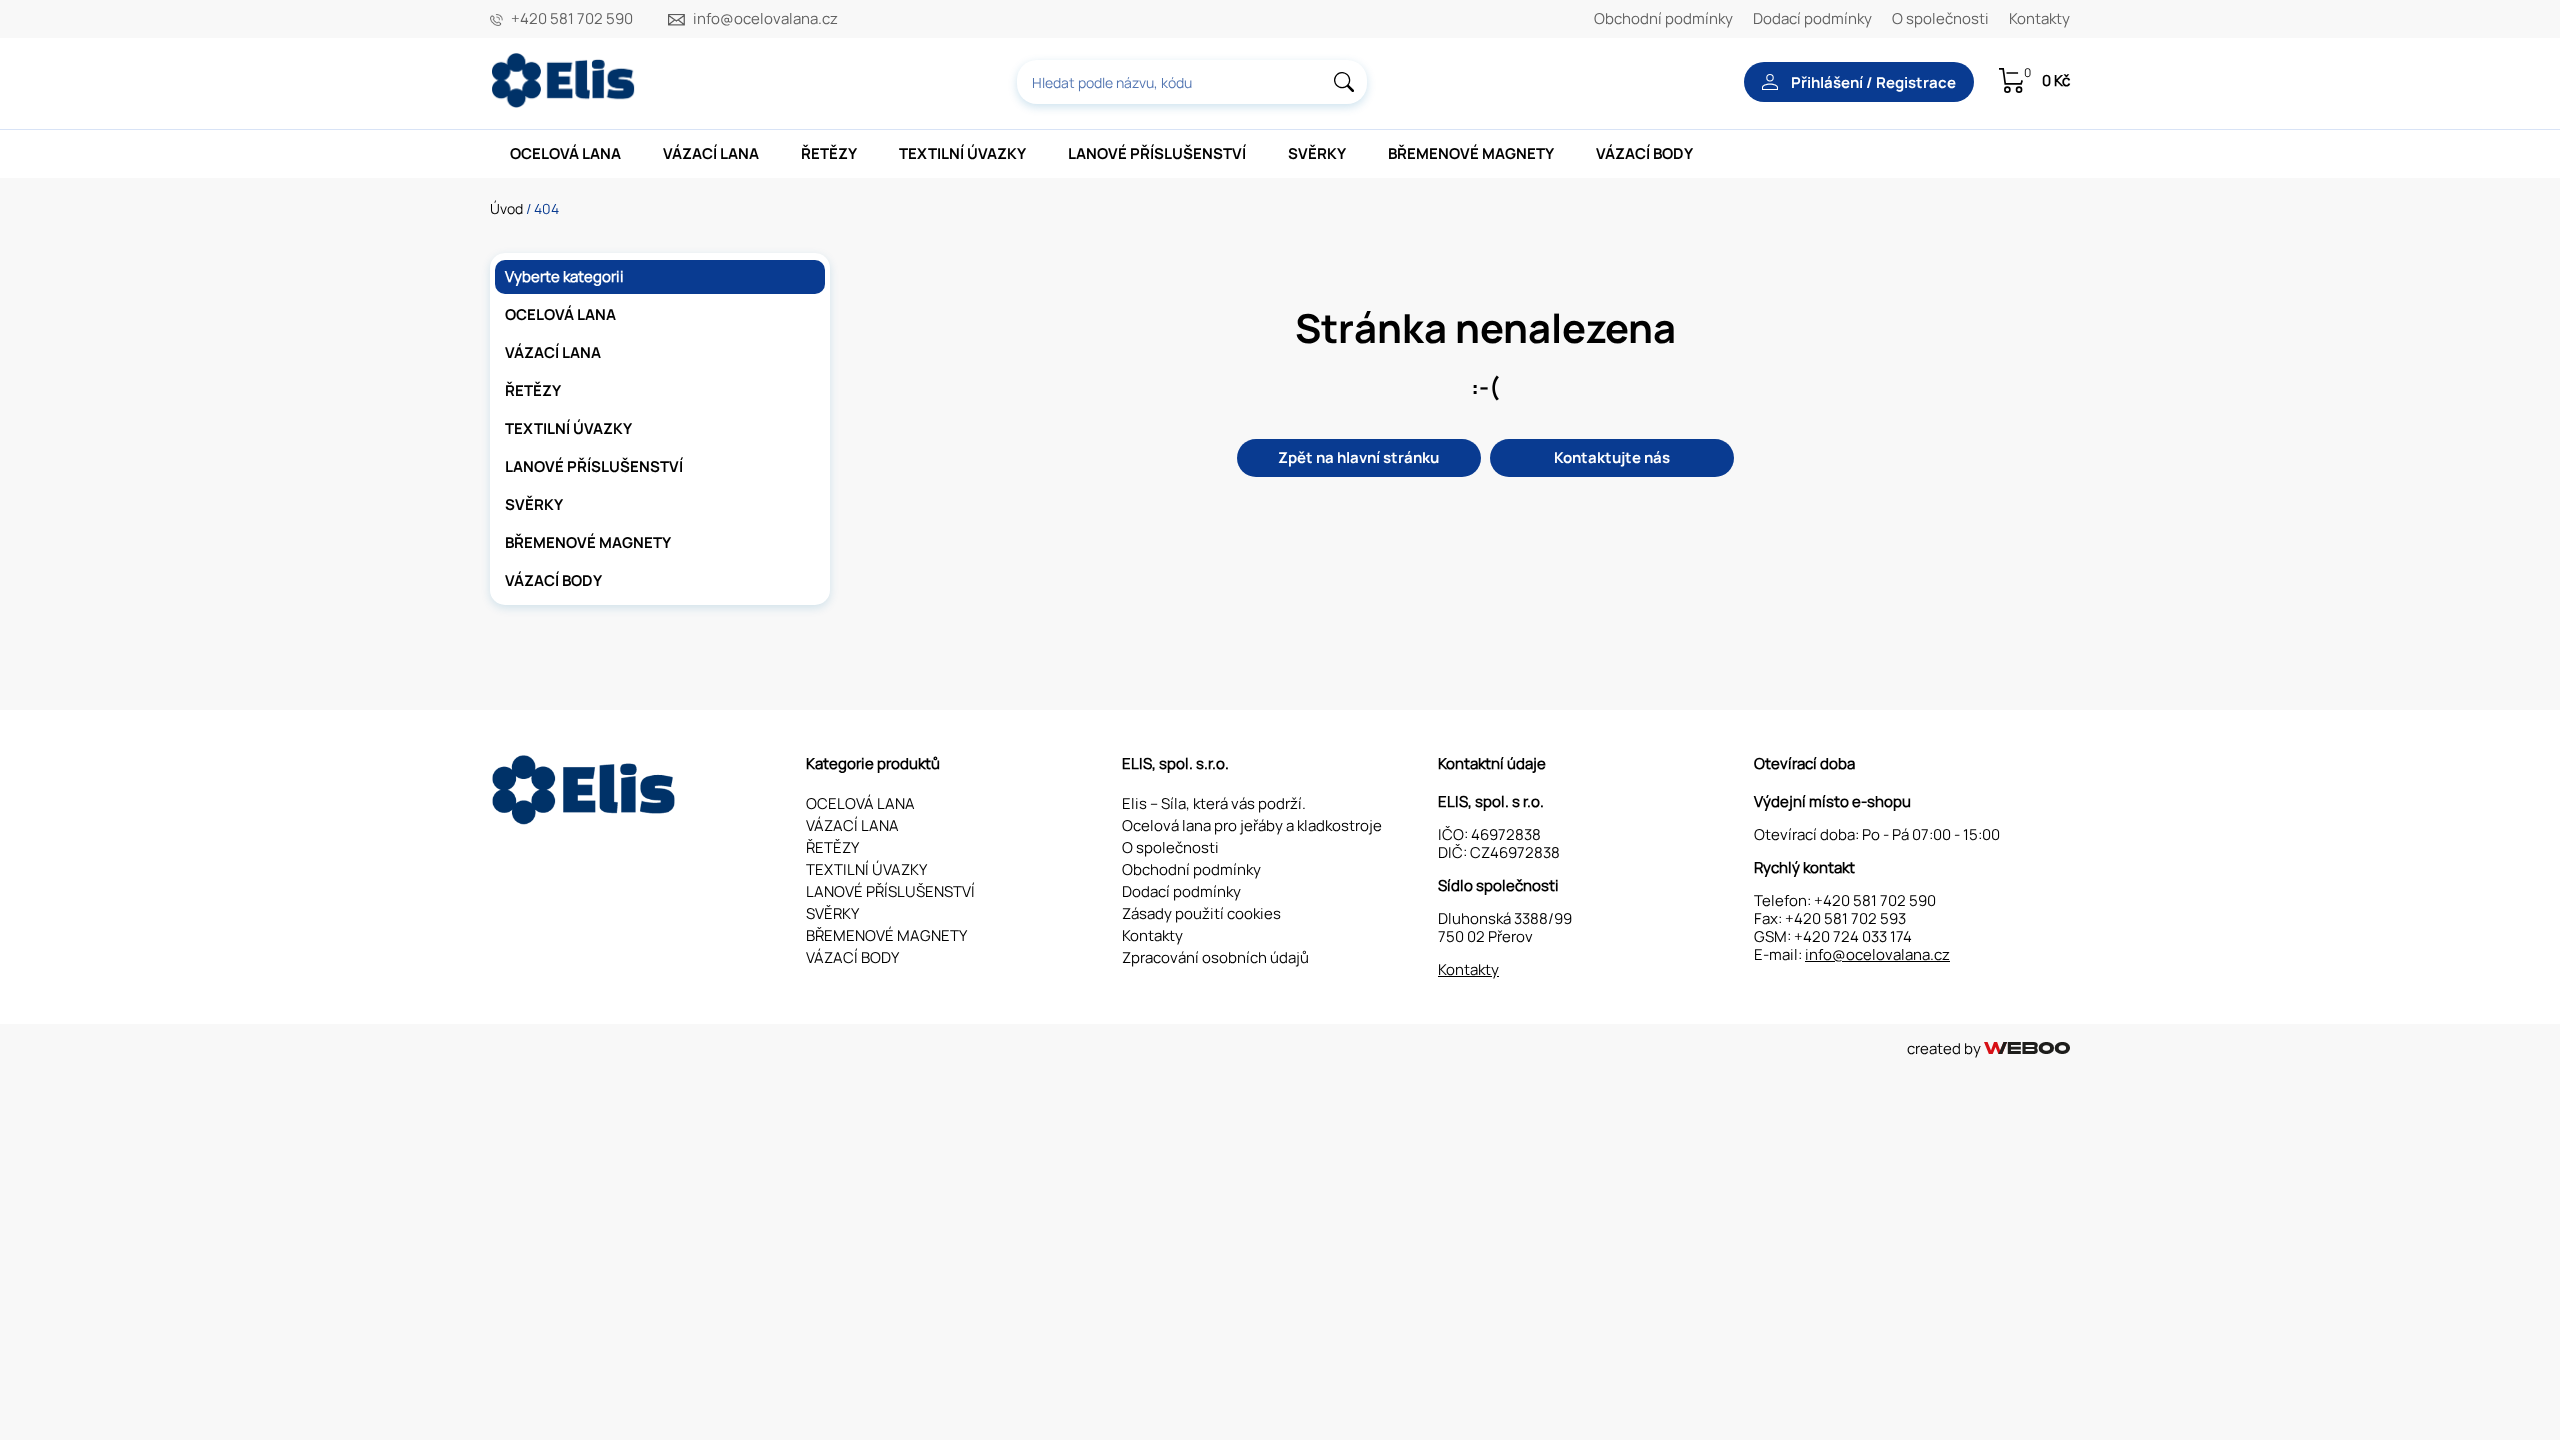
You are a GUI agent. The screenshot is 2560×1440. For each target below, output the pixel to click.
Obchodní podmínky (1663, 18)
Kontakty (2039, 18)
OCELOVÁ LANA (565, 153)
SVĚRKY (1317, 153)
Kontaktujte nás (1612, 457)
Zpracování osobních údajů (1215, 957)
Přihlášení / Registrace (1872, 82)
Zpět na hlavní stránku (1358, 457)
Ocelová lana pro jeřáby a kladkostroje (1252, 825)
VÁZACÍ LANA (711, 153)
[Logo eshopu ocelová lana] (586, 819)
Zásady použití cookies (1201, 913)
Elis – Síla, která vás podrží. (1214, 803)
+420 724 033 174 (1853, 936)
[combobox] (1192, 82)
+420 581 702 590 (572, 19)
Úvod (506, 208)
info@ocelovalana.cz (765, 19)
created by (1945, 1048)
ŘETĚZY (829, 153)
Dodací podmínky (1812, 18)
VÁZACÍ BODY (1644, 153)
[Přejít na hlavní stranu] (565, 102)
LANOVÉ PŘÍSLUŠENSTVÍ (1157, 153)
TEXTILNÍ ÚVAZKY (962, 153)
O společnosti (1940, 18)
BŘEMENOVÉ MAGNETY (1471, 153)
